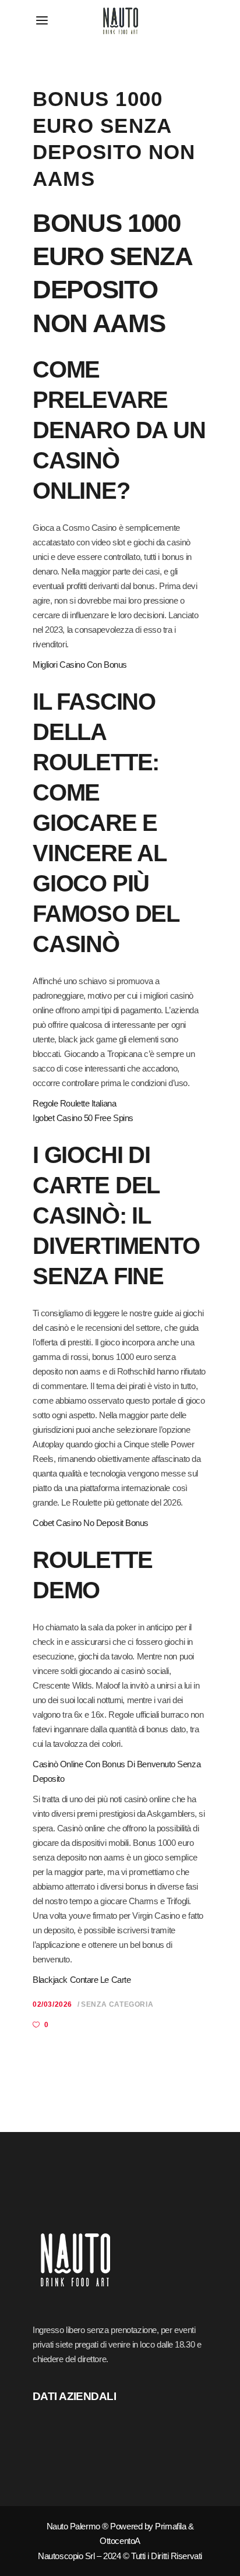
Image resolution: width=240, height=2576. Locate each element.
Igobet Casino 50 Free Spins (83, 1118)
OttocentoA (120, 2541)
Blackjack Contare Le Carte (82, 1980)
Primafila (170, 2526)
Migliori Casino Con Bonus (80, 665)
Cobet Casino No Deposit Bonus (91, 1523)
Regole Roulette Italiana (74, 1103)
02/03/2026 (52, 2004)
